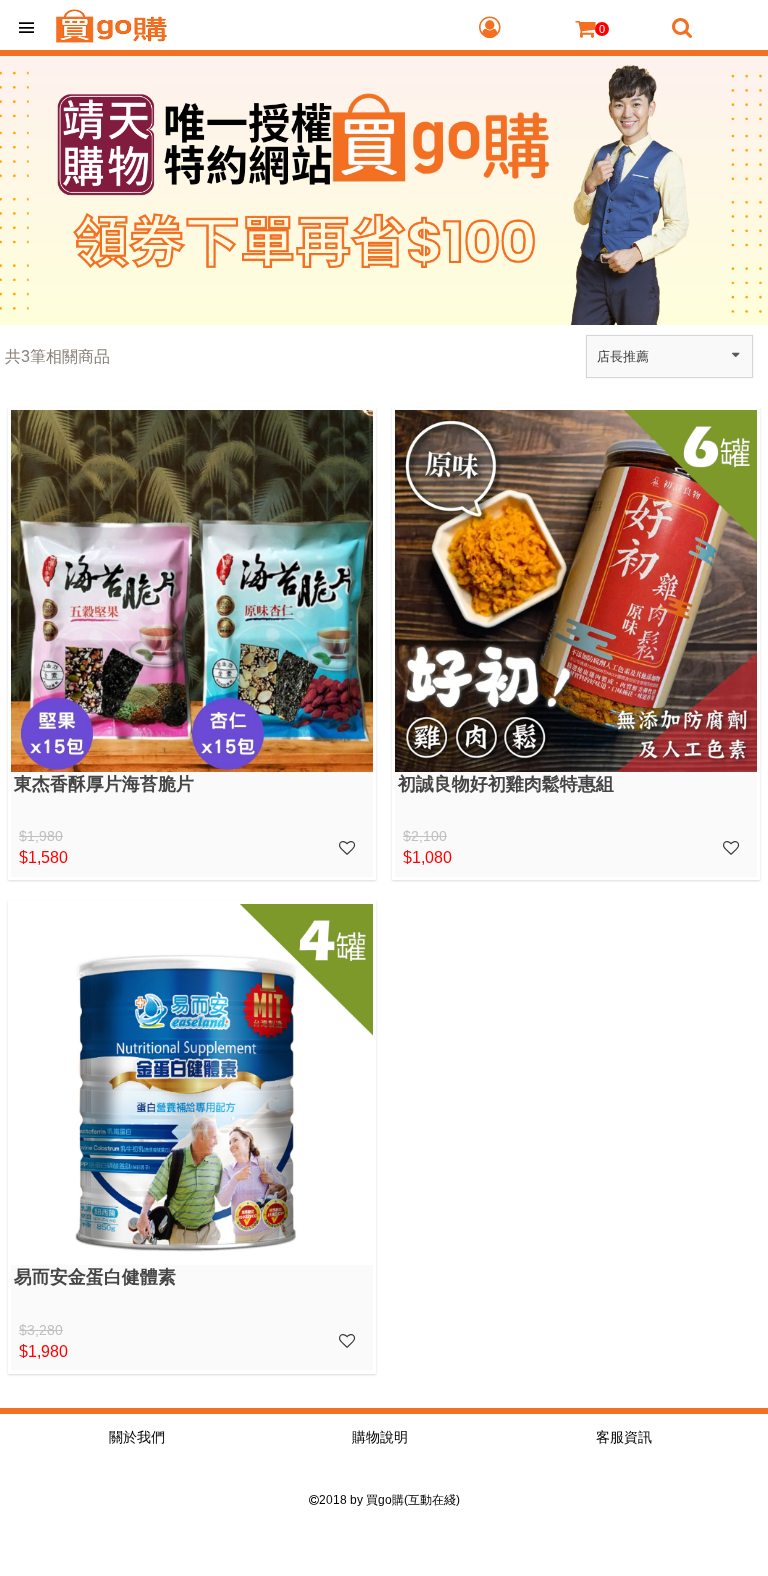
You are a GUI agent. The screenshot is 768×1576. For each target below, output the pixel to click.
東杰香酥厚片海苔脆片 (104, 784)
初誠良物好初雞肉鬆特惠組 (506, 784)
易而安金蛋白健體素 (95, 1277)
